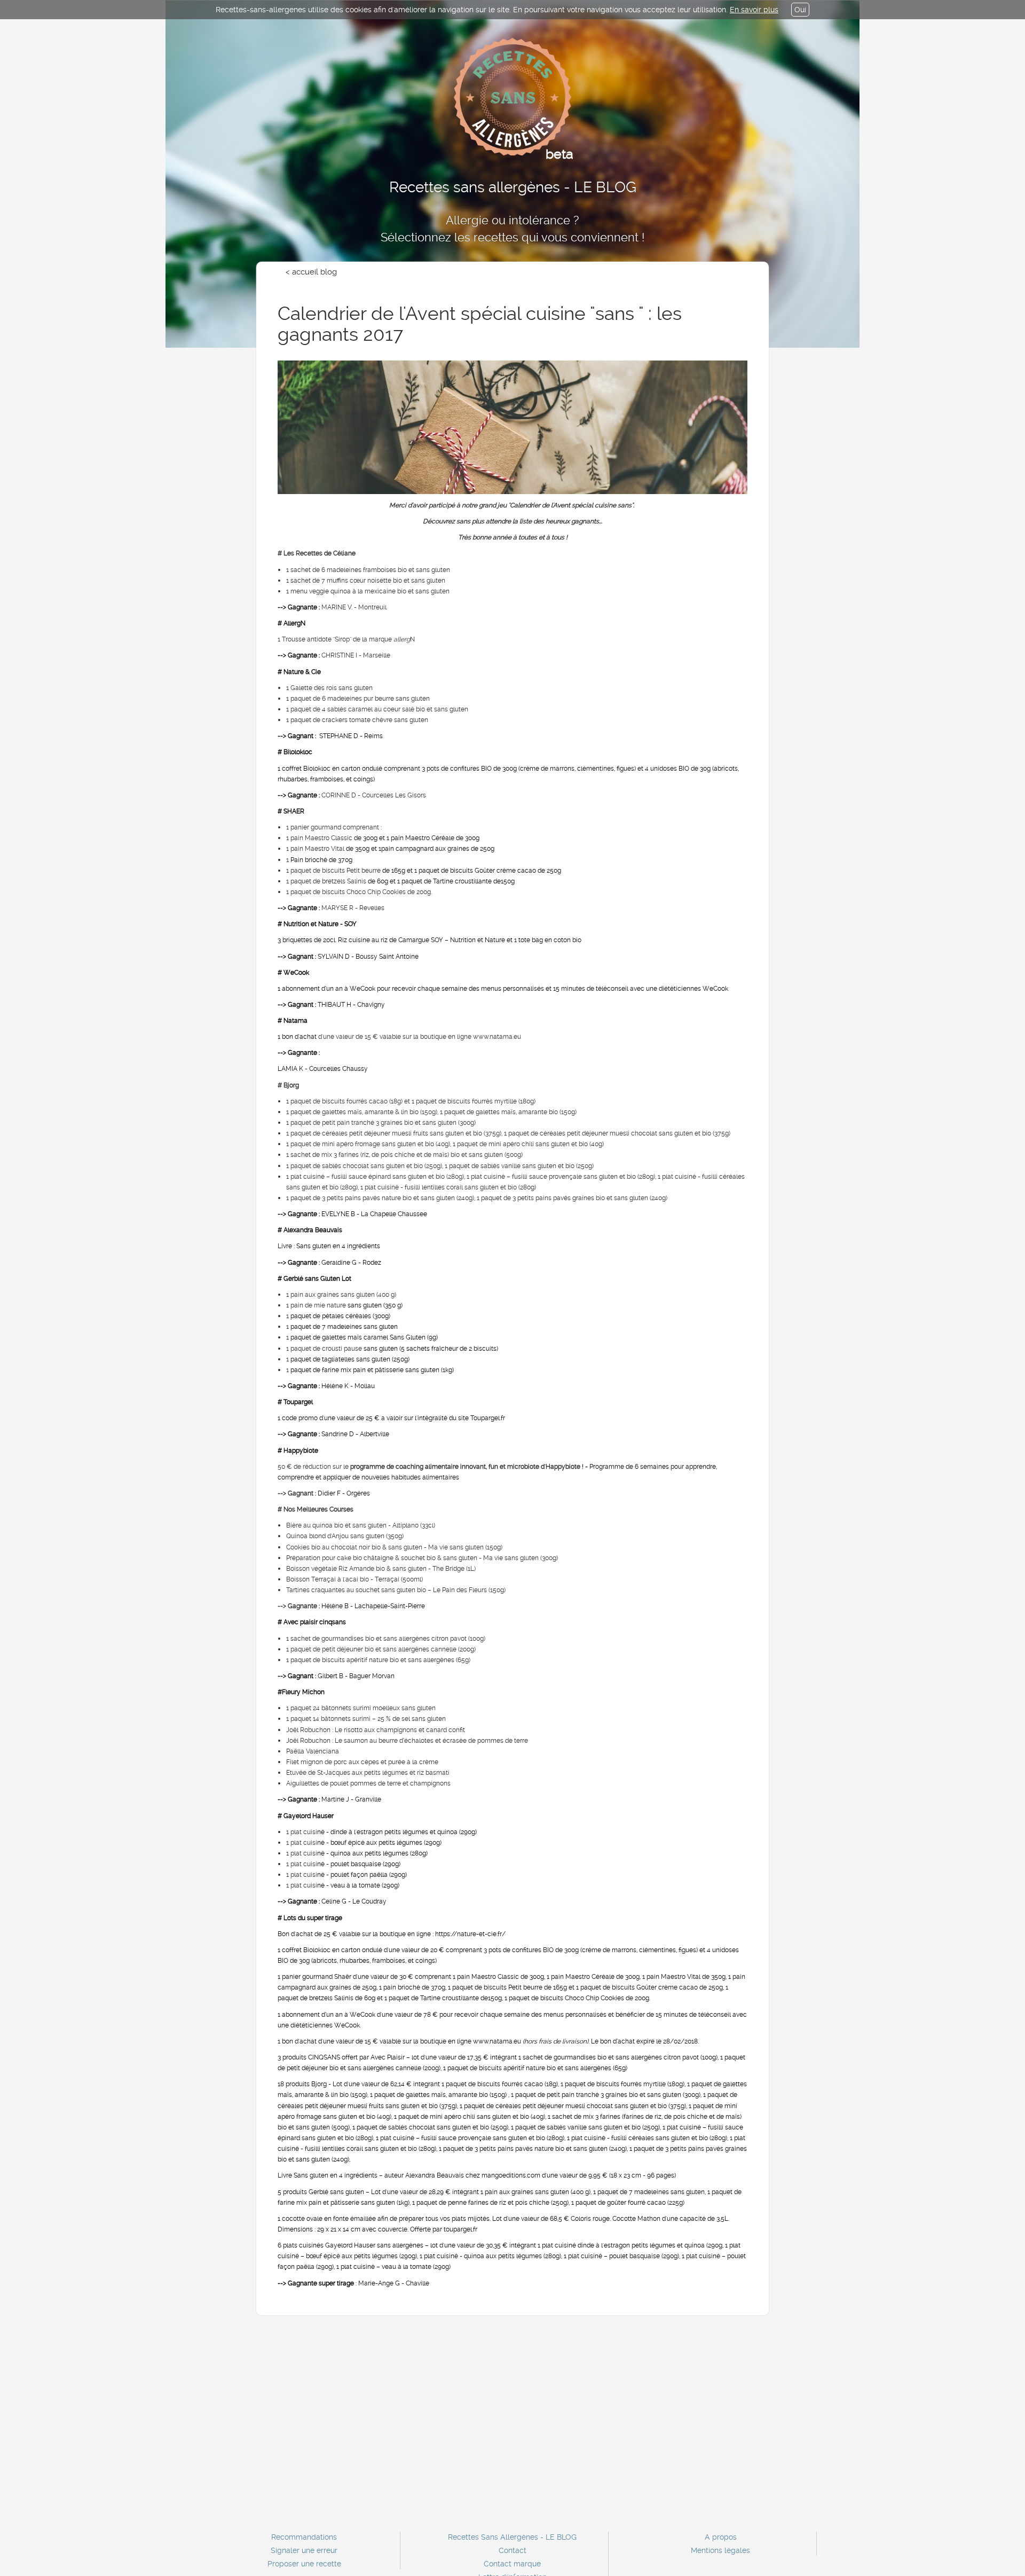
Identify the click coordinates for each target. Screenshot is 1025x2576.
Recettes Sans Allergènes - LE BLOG (512, 2537)
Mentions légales (720, 2550)
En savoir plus (754, 10)
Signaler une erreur (304, 2550)
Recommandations (304, 2537)
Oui (800, 10)
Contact (512, 2550)
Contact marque (512, 2564)
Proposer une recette (304, 2564)
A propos (721, 2537)
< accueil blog (311, 272)
